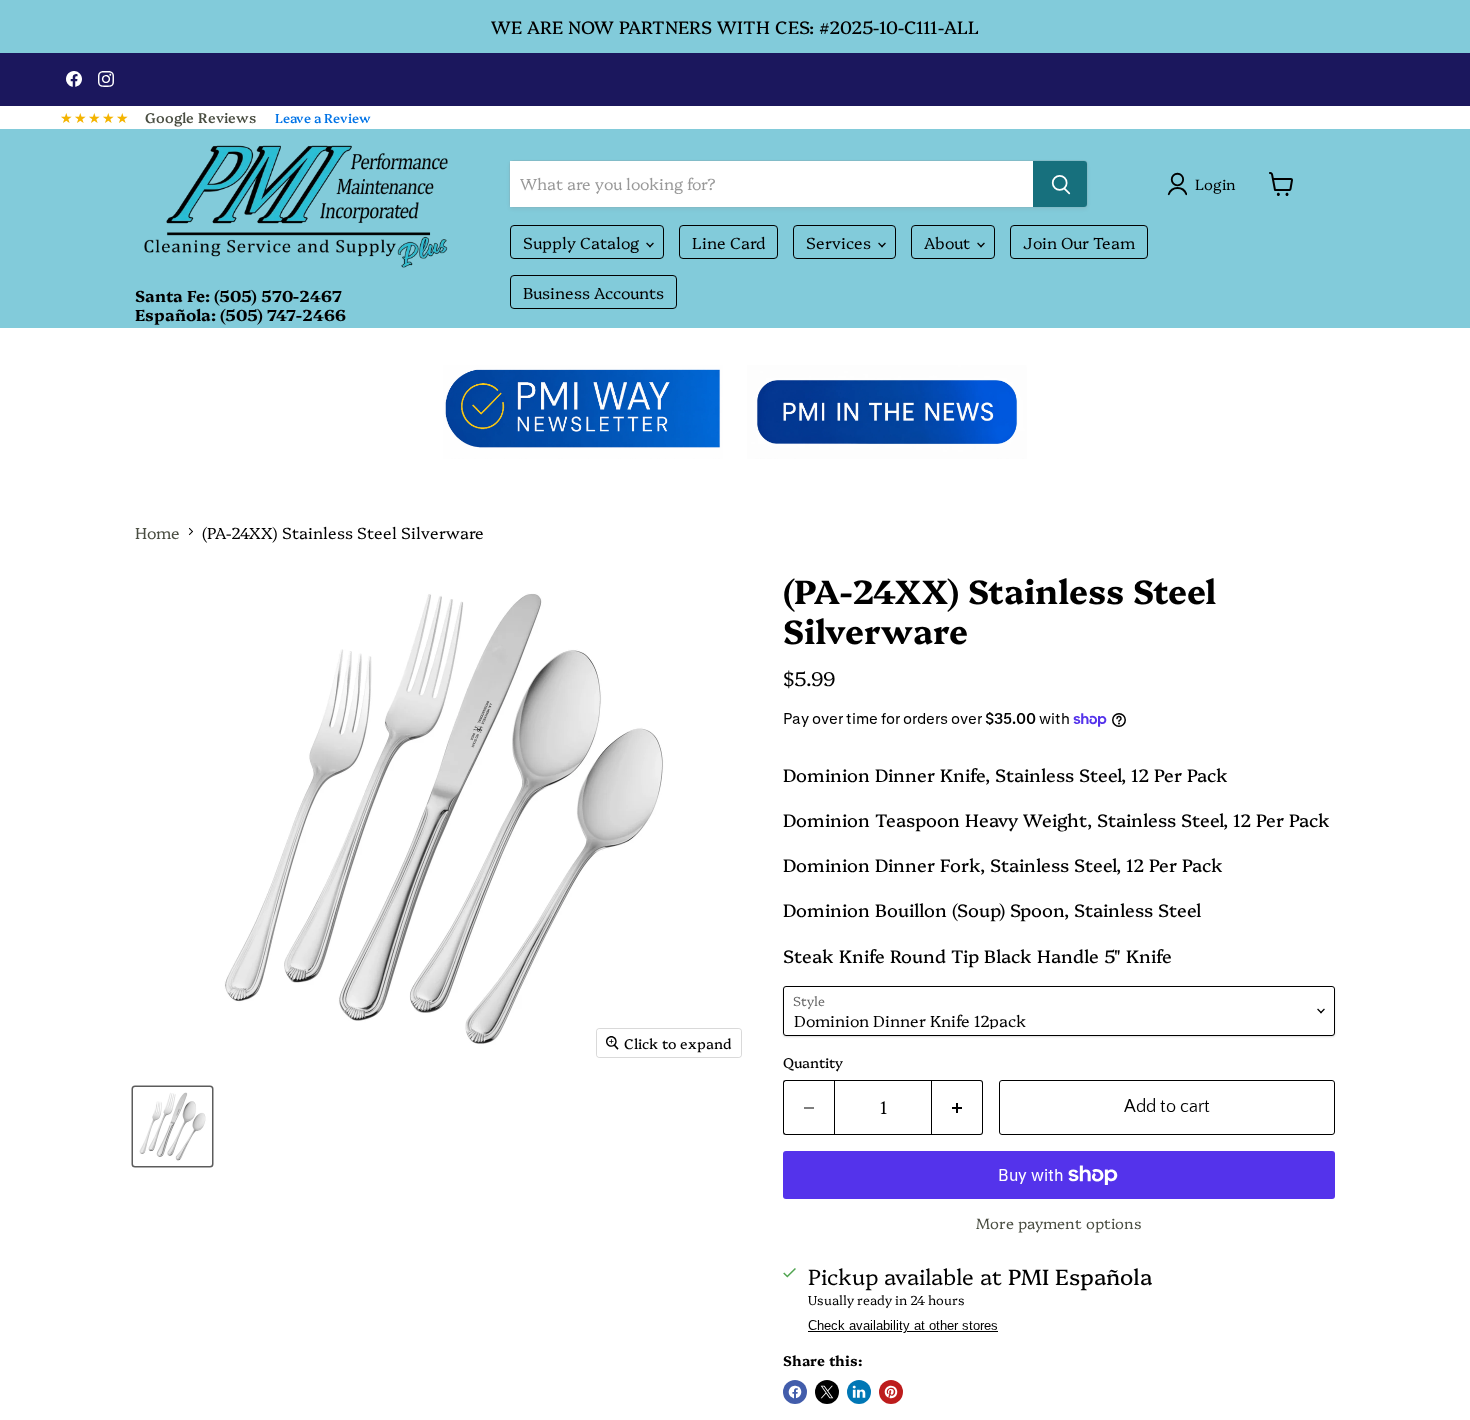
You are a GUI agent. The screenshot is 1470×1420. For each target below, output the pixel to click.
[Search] (1060, 184)
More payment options (1059, 1222)
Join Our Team (1079, 242)
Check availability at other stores (903, 1326)
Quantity (813, 1062)
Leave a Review (323, 117)
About (949, 242)
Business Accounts (593, 292)
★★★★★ (95, 117)
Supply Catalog (583, 242)
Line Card (728, 242)
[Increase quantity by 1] (957, 1107)
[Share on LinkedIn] (859, 1392)
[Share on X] (827, 1392)
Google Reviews (200, 117)
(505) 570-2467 (278, 295)
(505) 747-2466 (283, 314)
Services (840, 242)
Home (157, 532)
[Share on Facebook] (795, 1392)
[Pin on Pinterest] (891, 1392)
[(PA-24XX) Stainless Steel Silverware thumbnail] (172, 1126)
